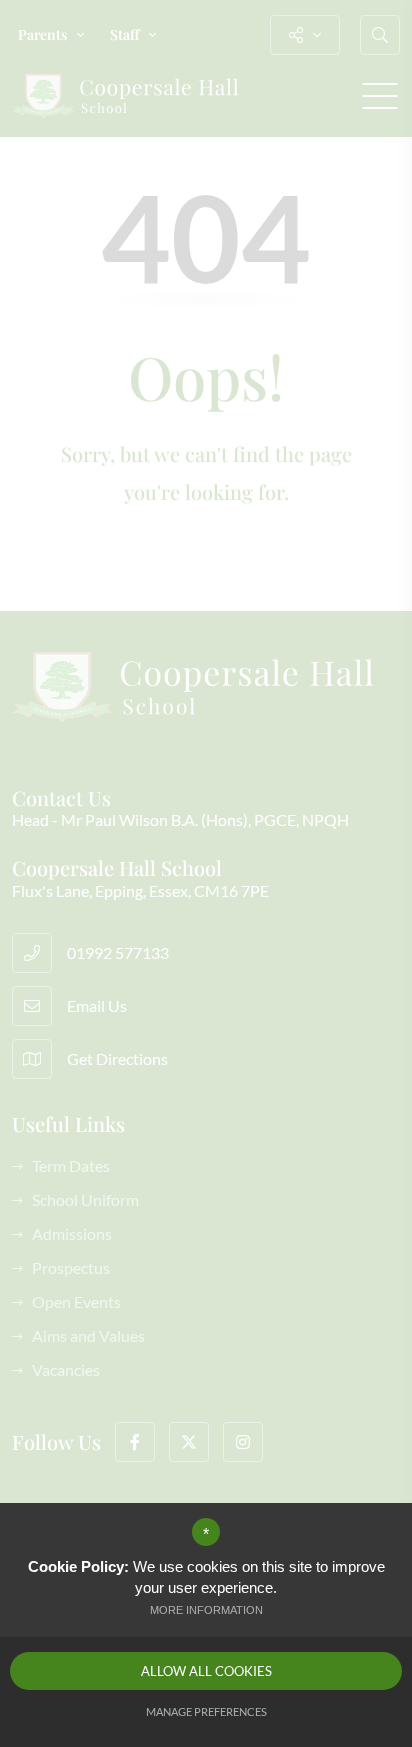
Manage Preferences (206, 1711)
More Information (206, 1610)
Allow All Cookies (206, 1671)
